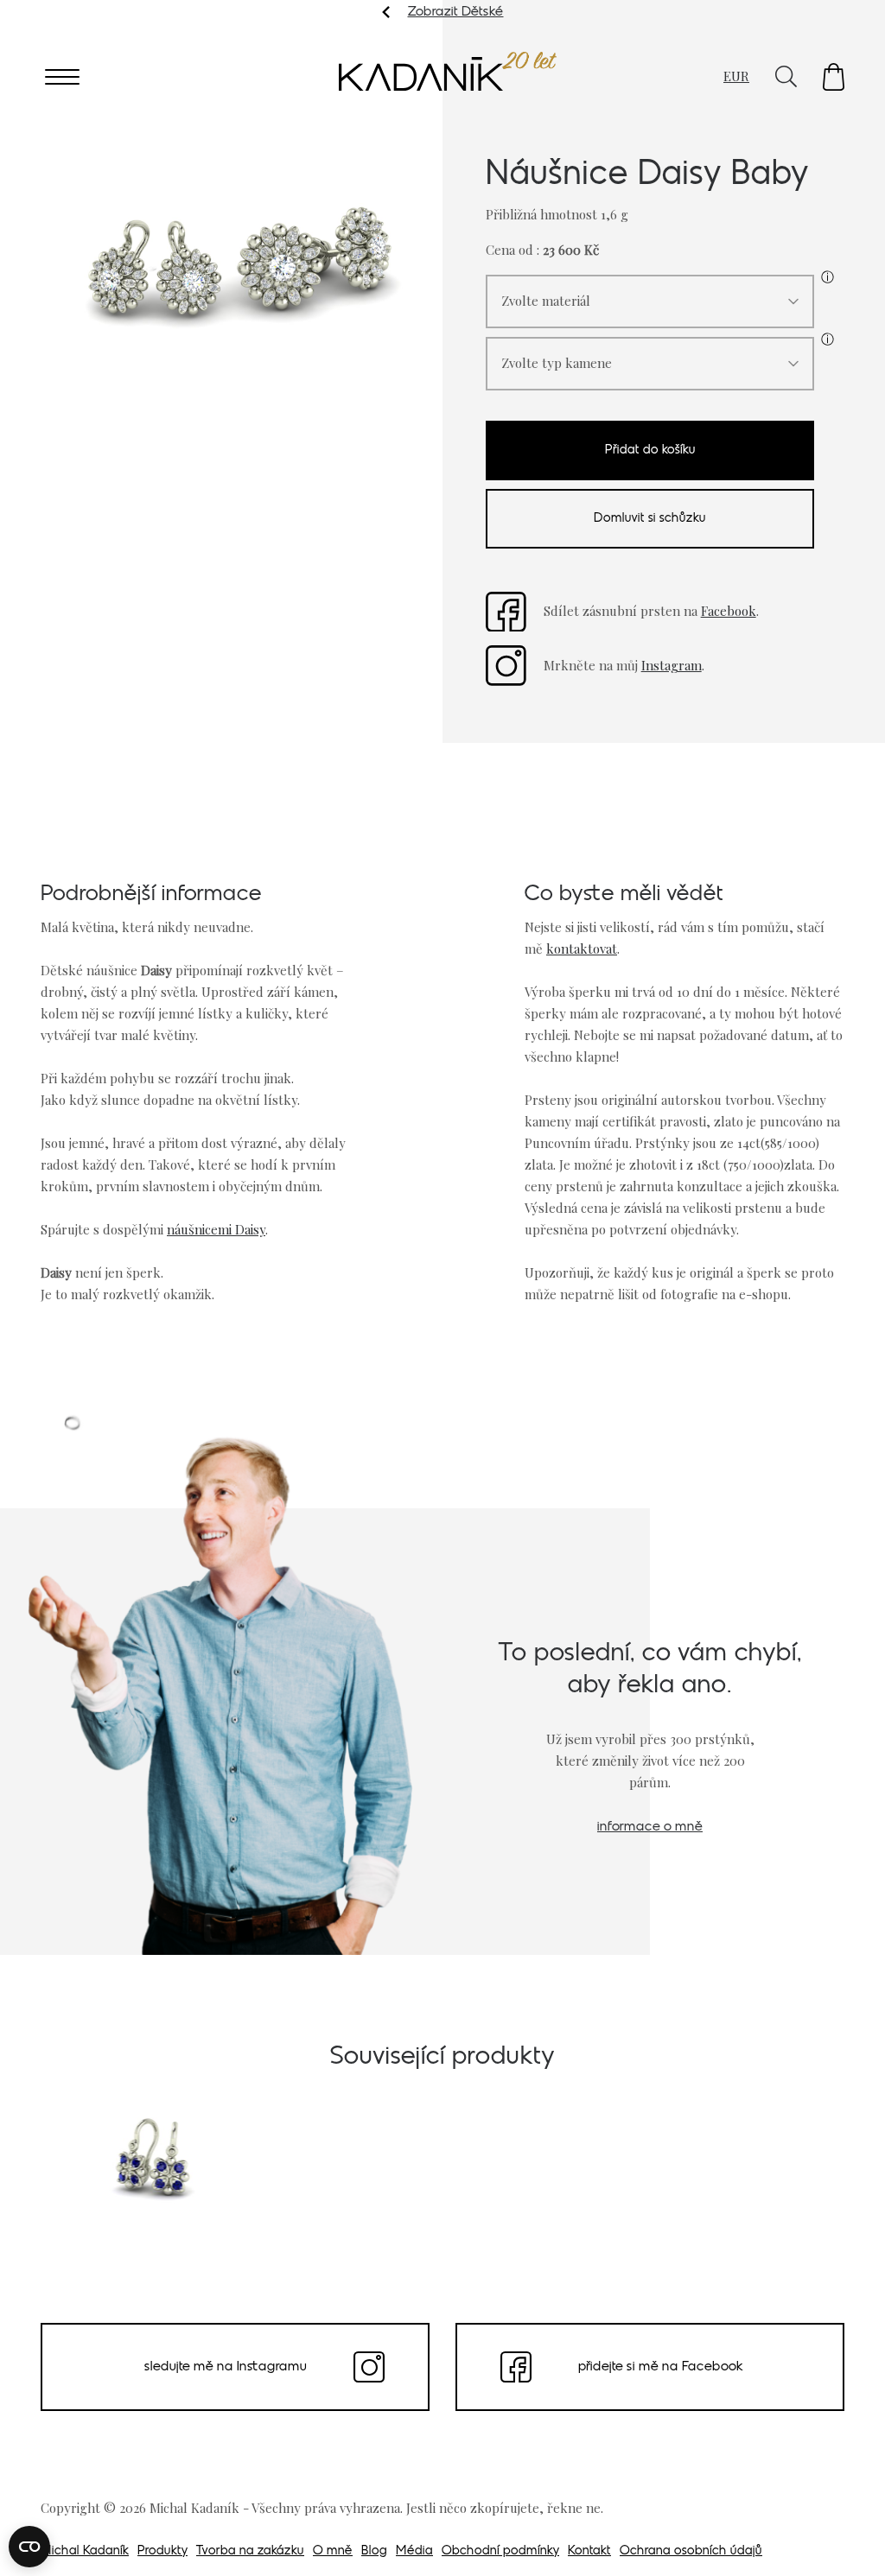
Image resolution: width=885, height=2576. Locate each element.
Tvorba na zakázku (250, 2551)
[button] (834, 77)
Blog (374, 2551)
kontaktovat (582, 949)
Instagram (672, 665)
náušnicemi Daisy (216, 1229)
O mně (333, 2551)
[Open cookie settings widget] (29, 2547)
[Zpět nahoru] (849, 2539)
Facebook (729, 611)
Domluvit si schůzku (650, 519)
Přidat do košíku (650, 450)
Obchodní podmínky (500, 2551)
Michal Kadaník (85, 2551)
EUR (736, 76)
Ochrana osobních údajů (691, 2551)
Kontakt (589, 2551)
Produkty (162, 2551)
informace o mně (650, 1827)
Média (414, 2551)
